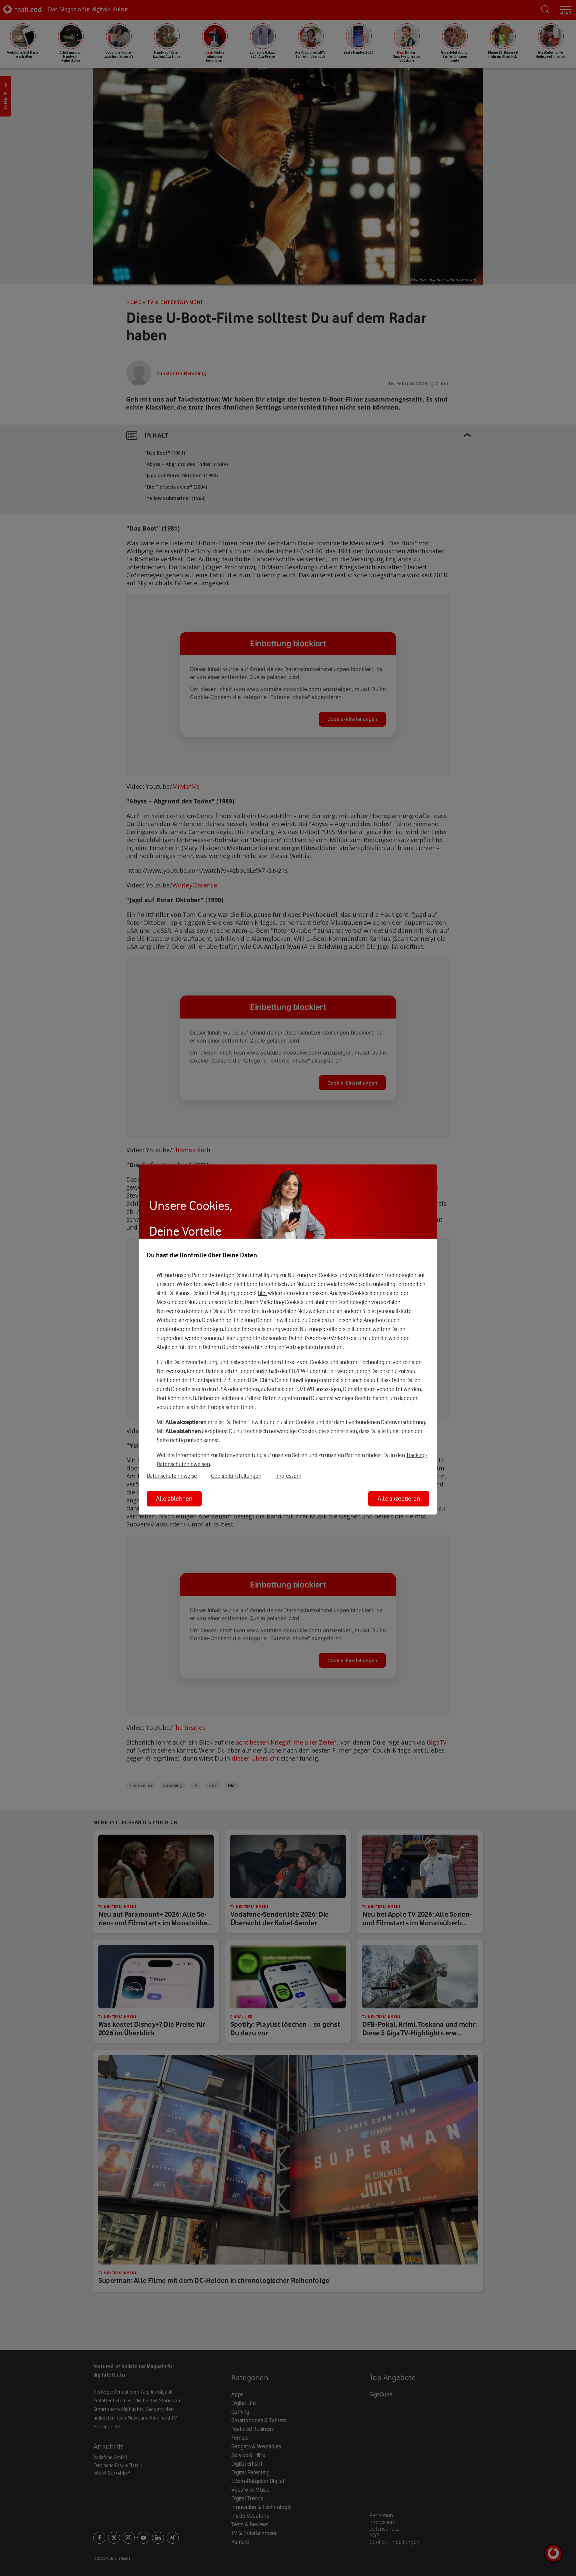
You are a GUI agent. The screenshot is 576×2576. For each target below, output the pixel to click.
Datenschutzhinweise (172, 1476)
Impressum (288, 1476)
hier (262, 1293)
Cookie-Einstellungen (236, 1476)
